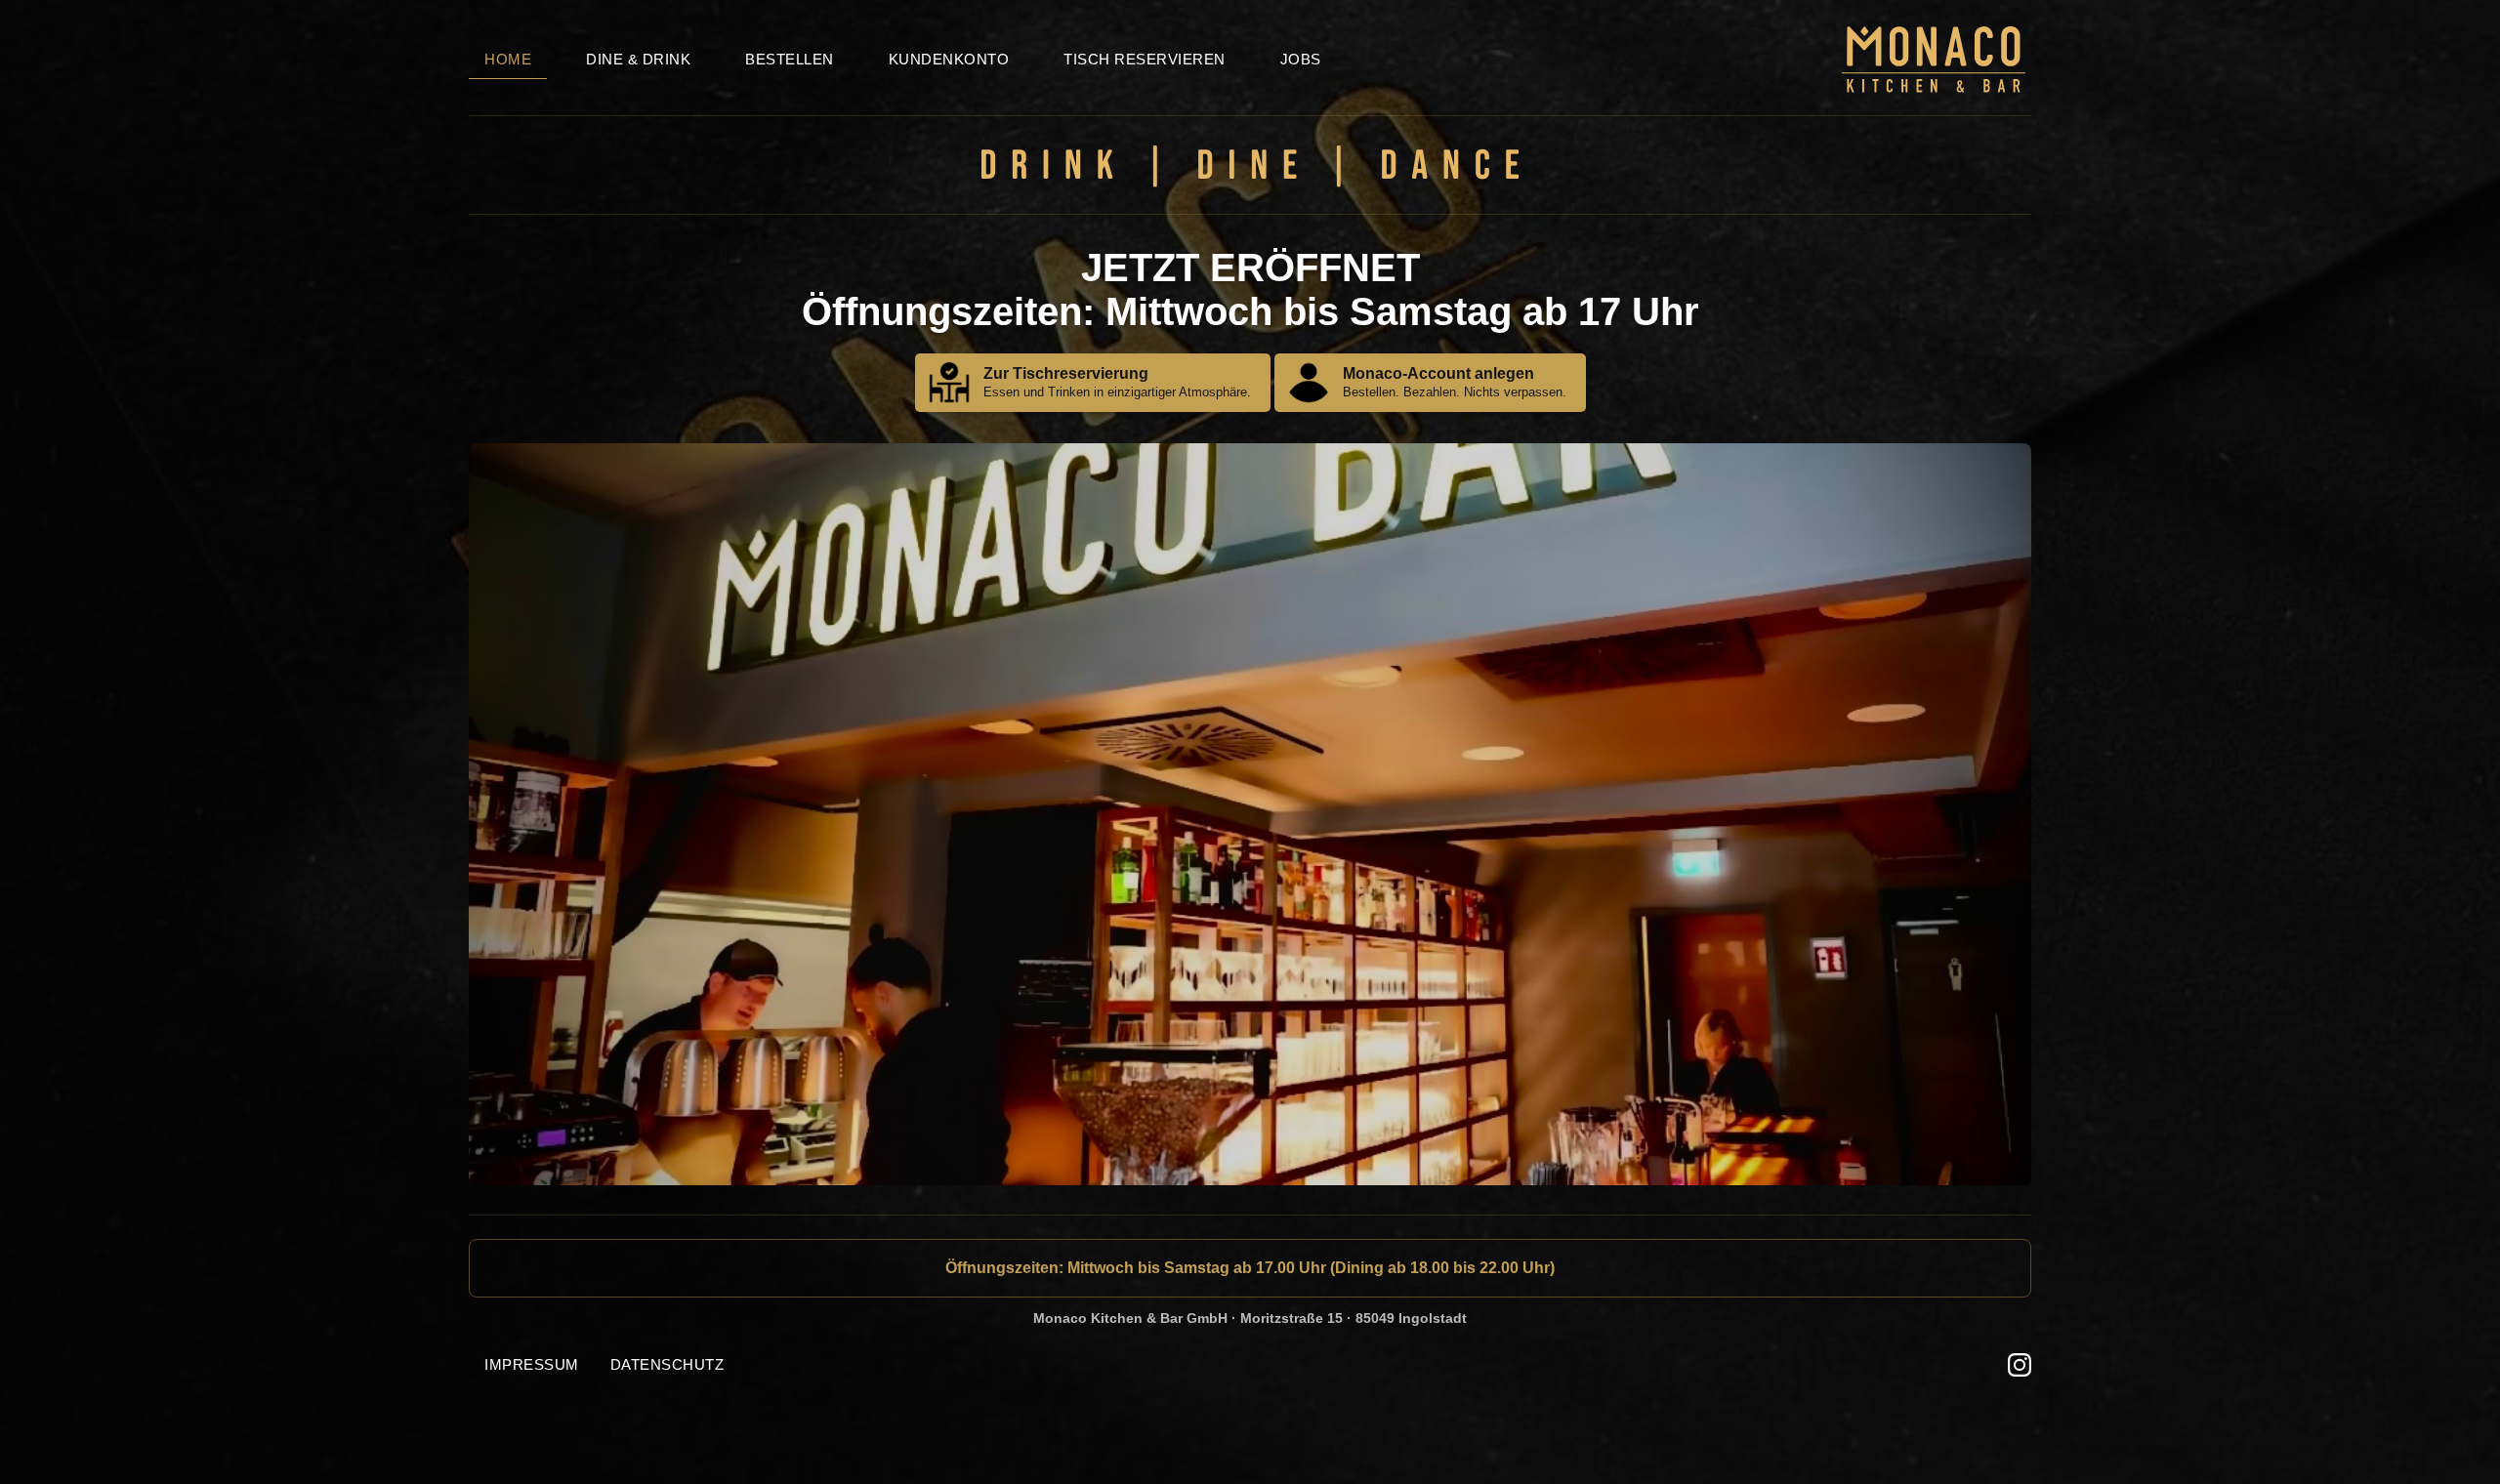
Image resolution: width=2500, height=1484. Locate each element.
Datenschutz (667, 1364)
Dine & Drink (638, 59)
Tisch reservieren (1145, 59)
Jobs (1301, 59)
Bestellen (790, 59)
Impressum (532, 1364)
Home (508, 59)
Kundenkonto (949, 59)
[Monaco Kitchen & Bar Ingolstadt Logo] (1934, 84)
